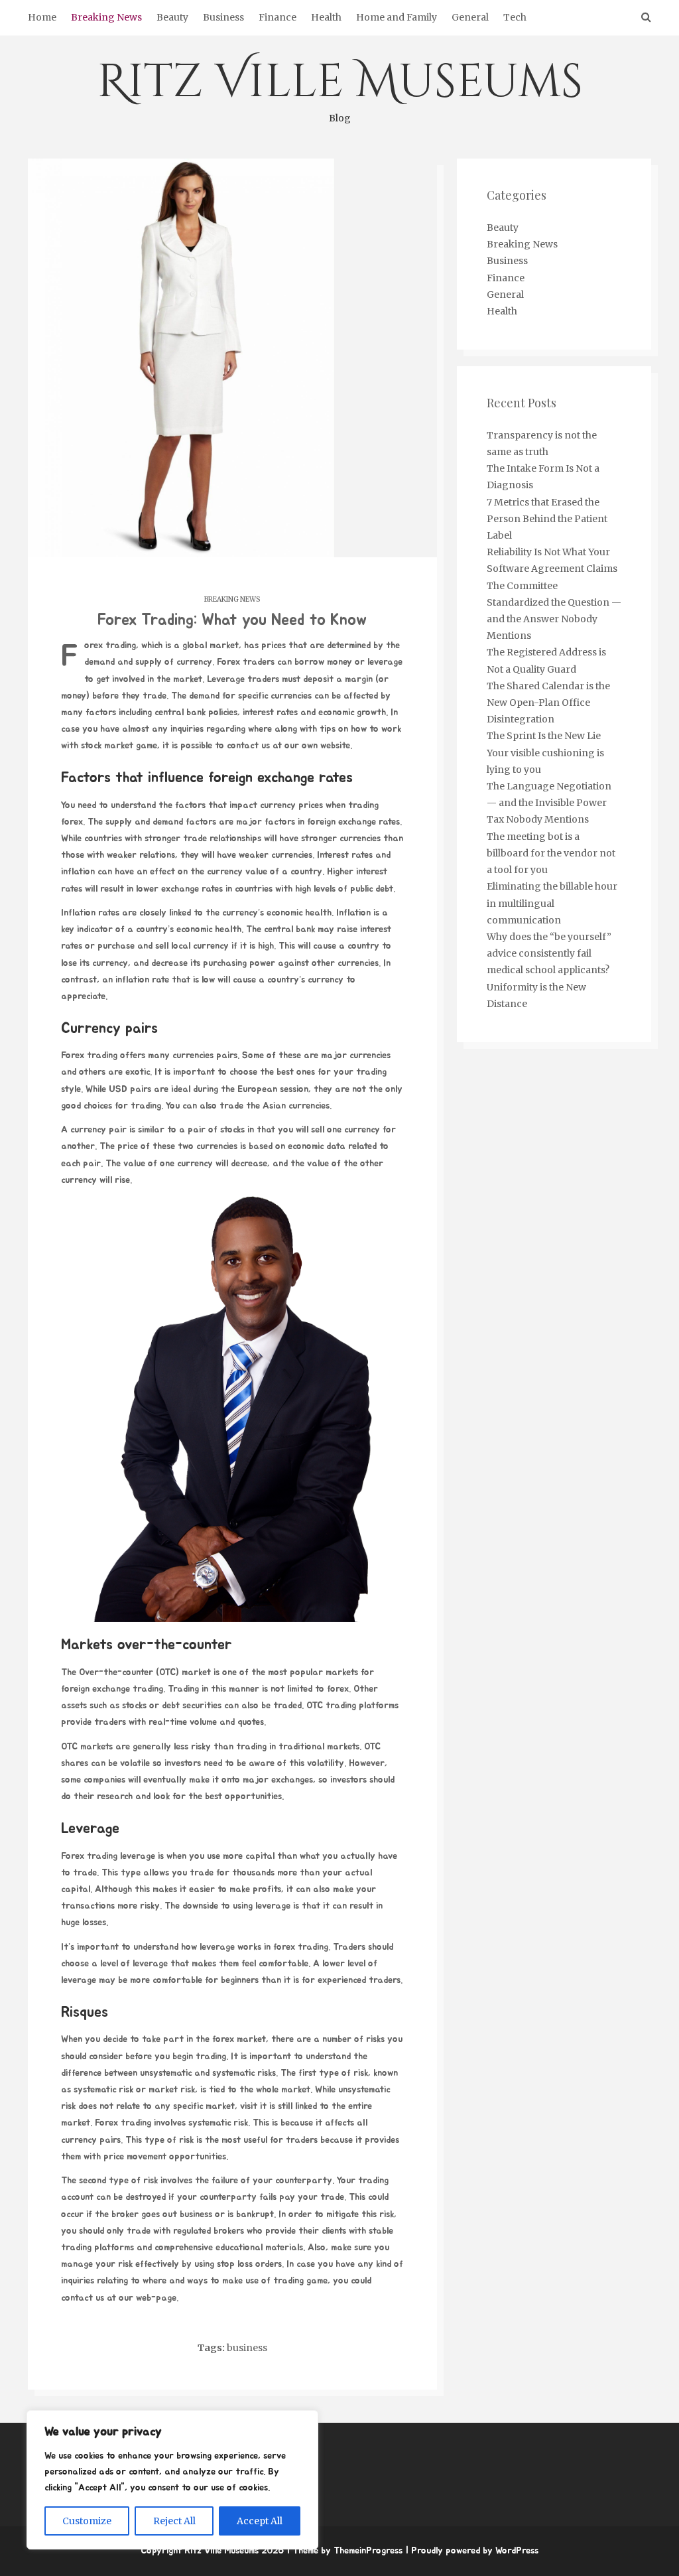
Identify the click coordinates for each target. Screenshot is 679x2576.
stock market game (119, 746)
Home (42, 17)
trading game (300, 2281)
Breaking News (106, 17)
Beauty (172, 17)
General (470, 17)
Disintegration (521, 719)
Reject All (174, 2521)
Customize (87, 2521)
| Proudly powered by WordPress (472, 2551)
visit (249, 2106)
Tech (515, 17)
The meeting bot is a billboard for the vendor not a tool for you (551, 853)
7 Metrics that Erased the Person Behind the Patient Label (547, 519)
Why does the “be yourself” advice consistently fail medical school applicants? (549, 953)
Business (223, 17)
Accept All (260, 2521)
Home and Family (397, 17)
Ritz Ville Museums (340, 88)
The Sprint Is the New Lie (544, 736)
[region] (172, 2480)
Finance (278, 17)
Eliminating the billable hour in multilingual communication (552, 903)
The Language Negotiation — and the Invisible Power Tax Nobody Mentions (549, 803)
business (247, 2348)
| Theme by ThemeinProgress (344, 2551)
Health (326, 17)
